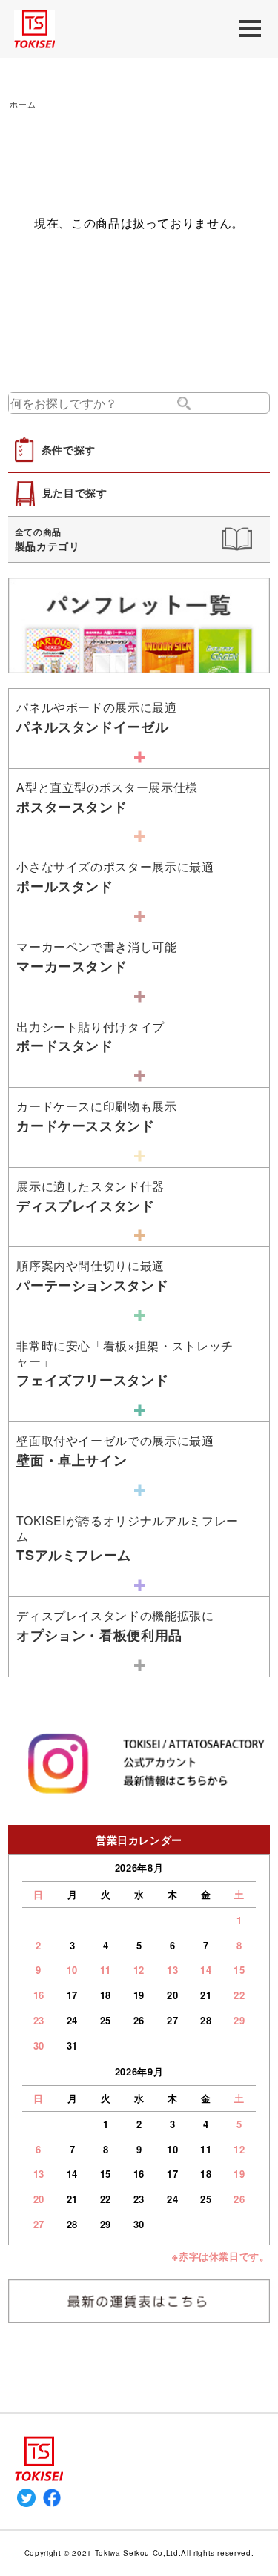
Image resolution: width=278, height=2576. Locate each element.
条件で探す (69, 449)
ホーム (23, 104)
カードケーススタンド (96, 1116)
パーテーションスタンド (92, 1276)
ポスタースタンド (107, 797)
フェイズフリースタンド (125, 1363)
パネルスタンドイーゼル (96, 717)
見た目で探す (75, 493)
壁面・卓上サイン (115, 1451)
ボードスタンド (90, 1037)
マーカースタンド (96, 957)
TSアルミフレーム (128, 1538)
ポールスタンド (115, 877)
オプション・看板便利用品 (115, 1626)
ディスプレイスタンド (90, 1196)
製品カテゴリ (47, 539)
